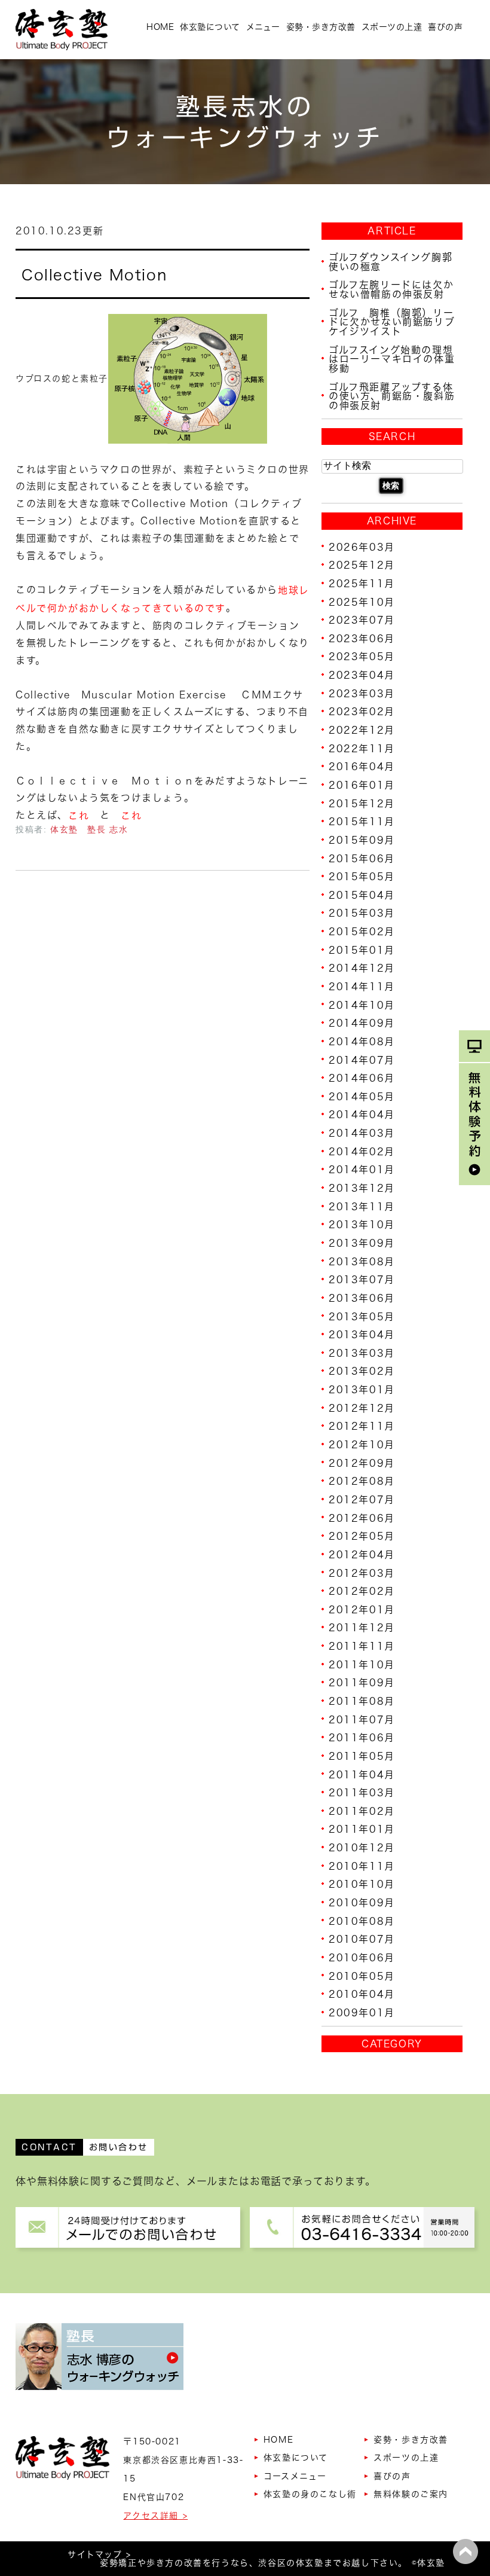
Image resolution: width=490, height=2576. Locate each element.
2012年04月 (362, 1555)
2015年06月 (362, 858)
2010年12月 (362, 1848)
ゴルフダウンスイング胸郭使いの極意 (391, 262)
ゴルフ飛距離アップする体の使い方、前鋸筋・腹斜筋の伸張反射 (392, 396)
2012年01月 (362, 1609)
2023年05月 (362, 657)
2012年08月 (362, 1481)
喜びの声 (445, 27)
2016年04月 (362, 767)
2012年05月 (362, 1536)
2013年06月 (362, 1298)
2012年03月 (362, 1573)
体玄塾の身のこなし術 (310, 2494)
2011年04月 (362, 1774)
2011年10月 (362, 1664)
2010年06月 (362, 1958)
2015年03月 (362, 913)
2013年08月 (362, 1261)
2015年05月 (362, 877)
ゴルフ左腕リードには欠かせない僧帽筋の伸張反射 (391, 289)
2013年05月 (362, 1316)
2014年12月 (362, 968)
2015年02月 (362, 932)
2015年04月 (362, 895)
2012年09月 (362, 1463)
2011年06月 (362, 1738)
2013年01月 (362, 1390)
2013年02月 (362, 1371)
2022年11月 (362, 748)
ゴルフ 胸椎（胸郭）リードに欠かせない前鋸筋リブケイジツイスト (392, 321)
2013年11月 (362, 1206)
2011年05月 (362, 1756)
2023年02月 (362, 712)
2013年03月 (362, 1353)
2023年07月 (362, 620)
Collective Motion (94, 275)
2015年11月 (362, 822)
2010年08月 (362, 1921)
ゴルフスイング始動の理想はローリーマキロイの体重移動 (392, 358)
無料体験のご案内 (411, 2494)
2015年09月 (362, 840)
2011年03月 (362, 1793)
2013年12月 (362, 1188)
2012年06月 (362, 1518)
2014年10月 (362, 1005)
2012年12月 (362, 1408)
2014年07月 (362, 1060)
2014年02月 (362, 1151)
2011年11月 (362, 1646)
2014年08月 (362, 1042)
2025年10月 (362, 602)
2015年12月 (362, 803)
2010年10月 (362, 1884)
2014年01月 (362, 1170)
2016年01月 (362, 785)
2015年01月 (362, 950)
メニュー (263, 27)
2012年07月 (362, 1500)
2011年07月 (362, 1719)
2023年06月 (362, 638)
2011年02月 (362, 1811)
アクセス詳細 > (155, 2516)
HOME (160, 27)
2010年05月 (362, 1976)
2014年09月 (362, 1023)
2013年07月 (362, 1280)
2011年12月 (362, 1628)
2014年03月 (362, 1133)
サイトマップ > (99, 2554)
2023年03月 (362, 693)
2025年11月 (362, 584)
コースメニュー (295, 2476)
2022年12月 (362, 730)
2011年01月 (362, 1829)
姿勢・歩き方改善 (321, 27)
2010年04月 (362, 1994)
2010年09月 (362, 1903)
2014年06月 (362, 1078)
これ (79, 816)
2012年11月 (362, 1426)
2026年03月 (362, 547)
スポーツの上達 (392, 27)
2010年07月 (362, 1939)
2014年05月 (362, 1096)
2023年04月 (362, 675)
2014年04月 (362, 1115)
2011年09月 (362, 1683)
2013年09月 (362, 1243)
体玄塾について (210, 27)
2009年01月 (362, 2013)
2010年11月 (362, 1866)
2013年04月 (362, 1335)
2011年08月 (362, 1701)
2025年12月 (362, 565)
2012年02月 (362, 1591)
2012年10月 (362, 1445)
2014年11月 (362, 987)
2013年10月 (362, 1225)
